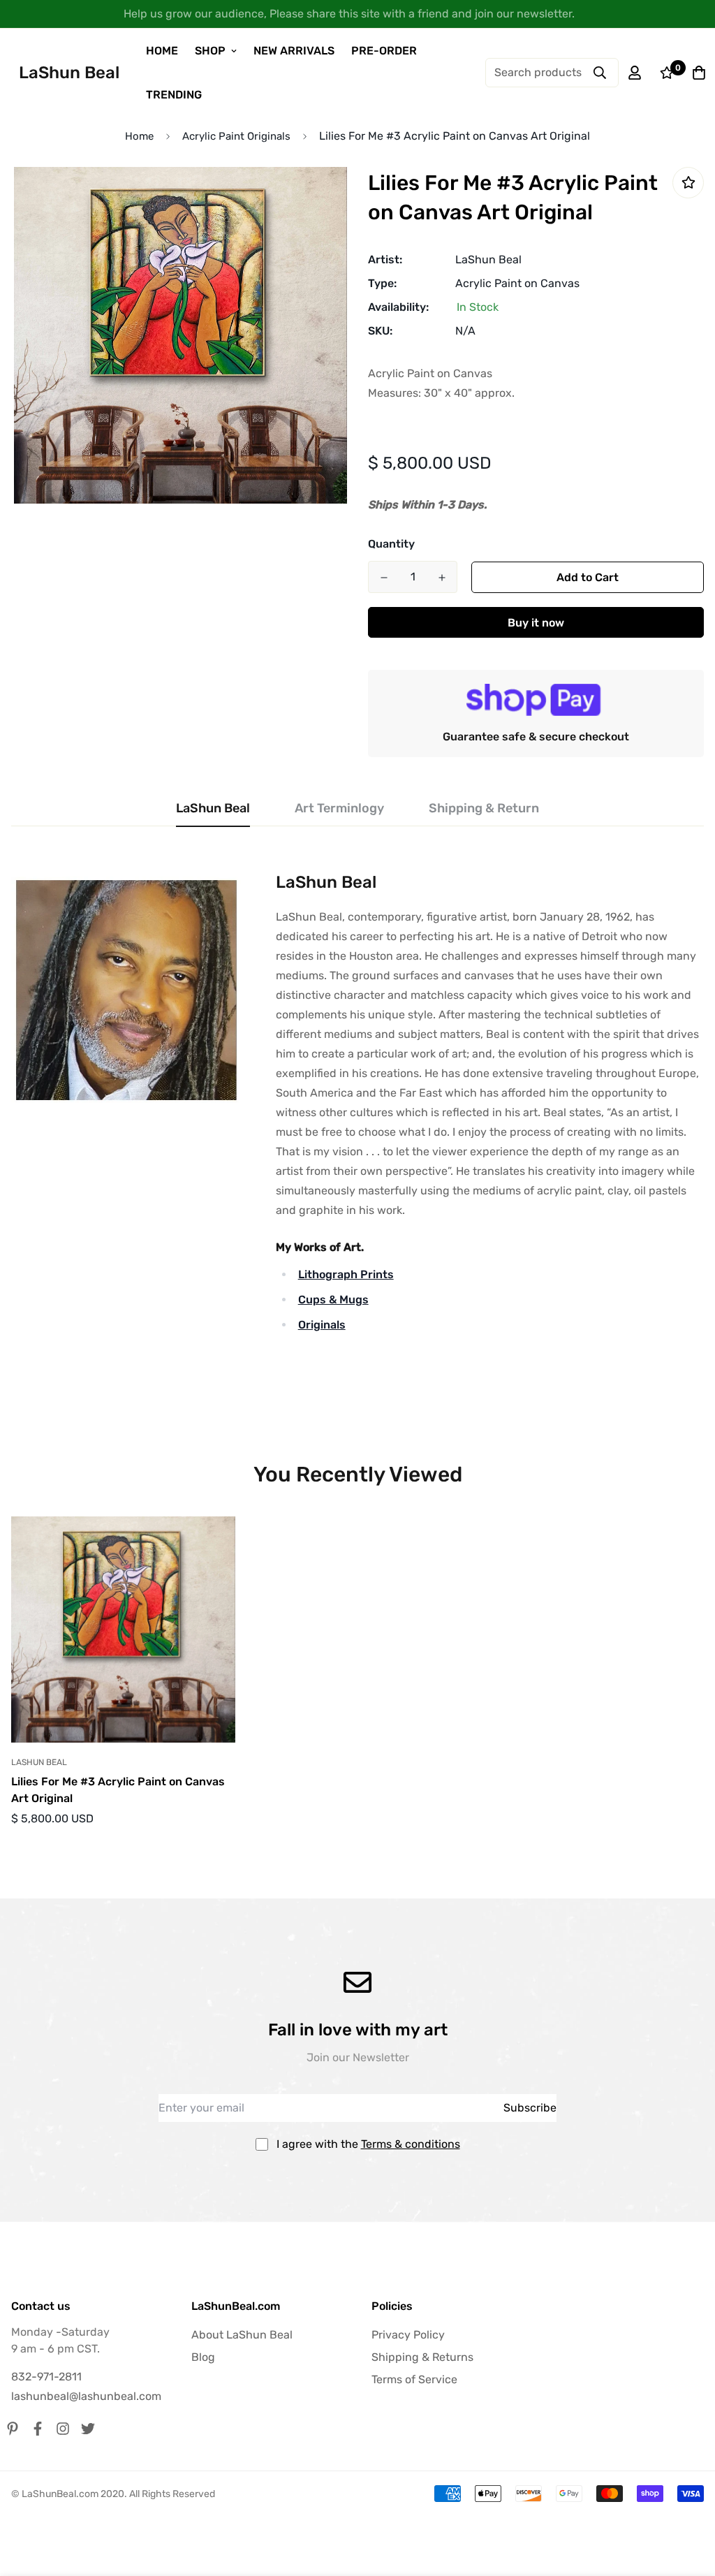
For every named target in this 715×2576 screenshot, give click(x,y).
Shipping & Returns (422, 2357)
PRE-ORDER (384, 51)
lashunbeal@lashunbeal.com (86, 2396)
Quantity (391, 544)
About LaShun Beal (242, 2335)
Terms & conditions (411, 2144)
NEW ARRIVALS (294, 51)
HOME (162, 51)
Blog (203, 2357)
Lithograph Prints (346, 1274)
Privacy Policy (408, 2335)
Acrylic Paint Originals (236, 136)
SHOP (210, 51)
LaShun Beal (488, 259)
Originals (322, 1325)
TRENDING (174, 95)
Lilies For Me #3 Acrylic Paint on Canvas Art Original (118, 1790)
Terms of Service (414, 2379)
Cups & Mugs (333, 1300)
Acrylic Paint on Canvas (517, 283)
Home (139, 136)
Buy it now (536, 623)
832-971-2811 (46, 2377)
